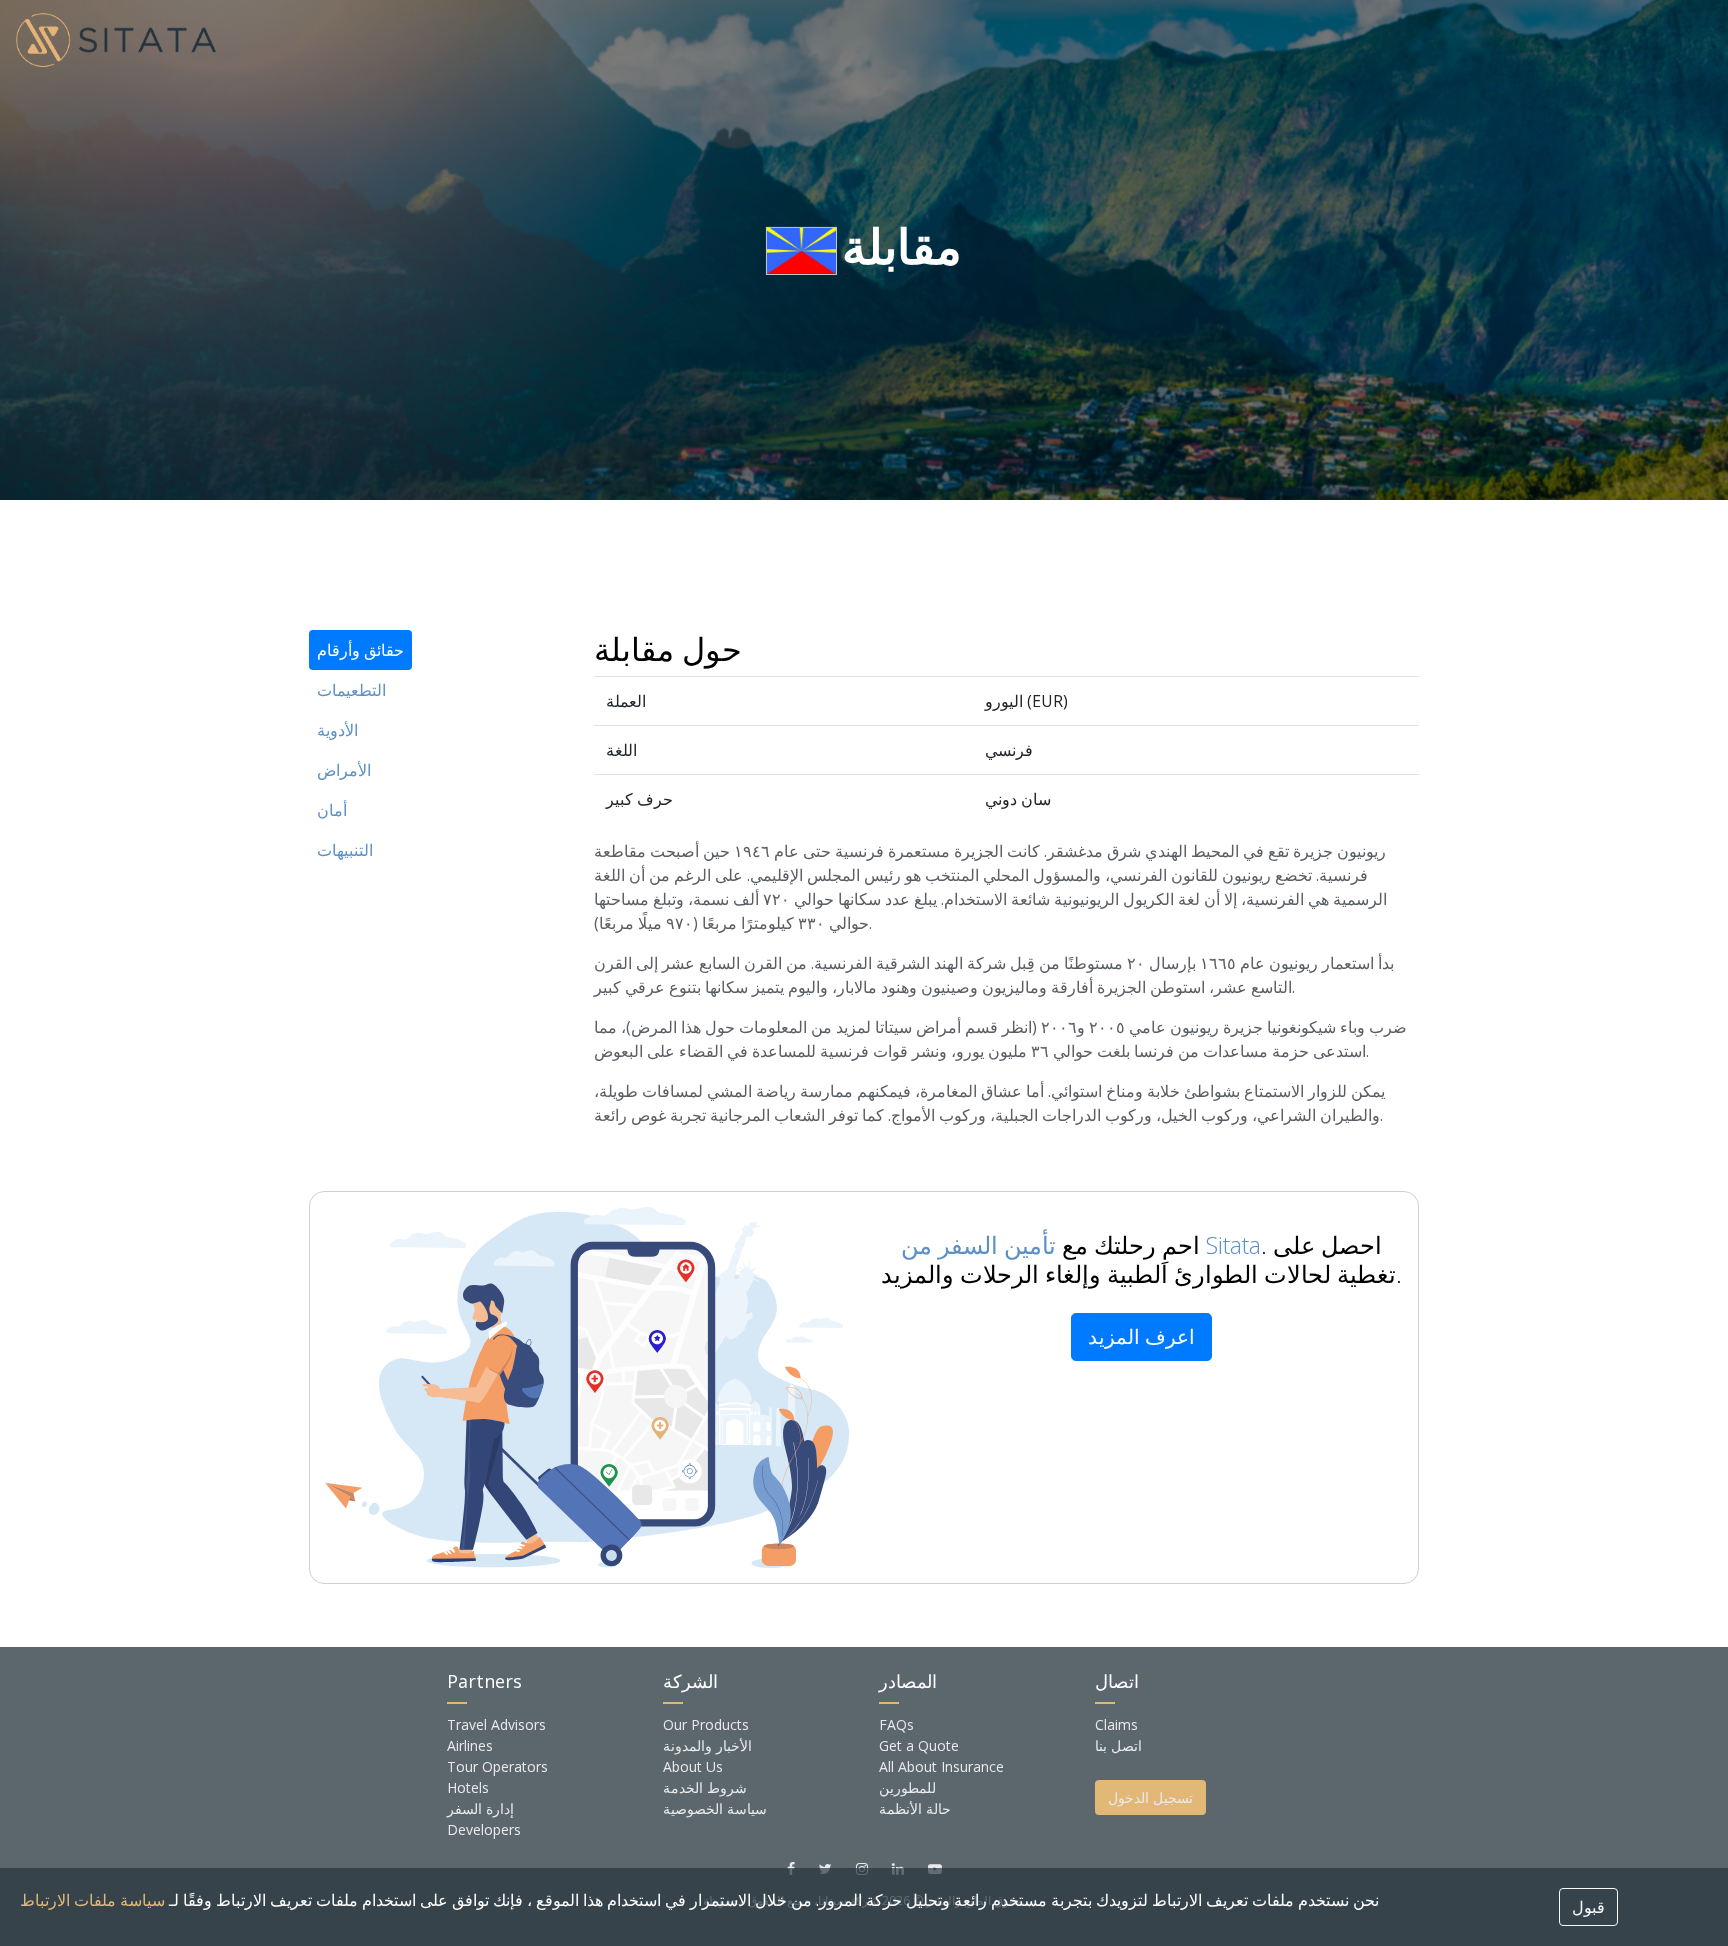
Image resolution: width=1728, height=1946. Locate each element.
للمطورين (907, 1787)
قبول (1588, 1907)
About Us (693, 1766)
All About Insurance (941, 1766)
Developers (484, 1829)
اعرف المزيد (1141, 1336)
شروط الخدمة (705, 1787)
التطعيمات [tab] (351, 690)
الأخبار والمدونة (707, 1745)
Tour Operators (497, 1766)
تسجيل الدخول (1150, 1797)
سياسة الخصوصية (715, 1808)
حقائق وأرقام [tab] (360, 650)
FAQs (896, 1724)
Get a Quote (919, 1745)
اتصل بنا (1118, 1745)
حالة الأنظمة (915, 1808)
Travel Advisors (496, 1724)
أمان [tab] (332, 810)
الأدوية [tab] (337, 730)
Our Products (706, 1724)
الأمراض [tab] (344, 770)
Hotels (468, 1787)
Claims (1116, 1724)
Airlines (470, 1745)
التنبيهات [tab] (345, 850)
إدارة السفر (480, 1808)
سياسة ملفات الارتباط (92, 1900)
